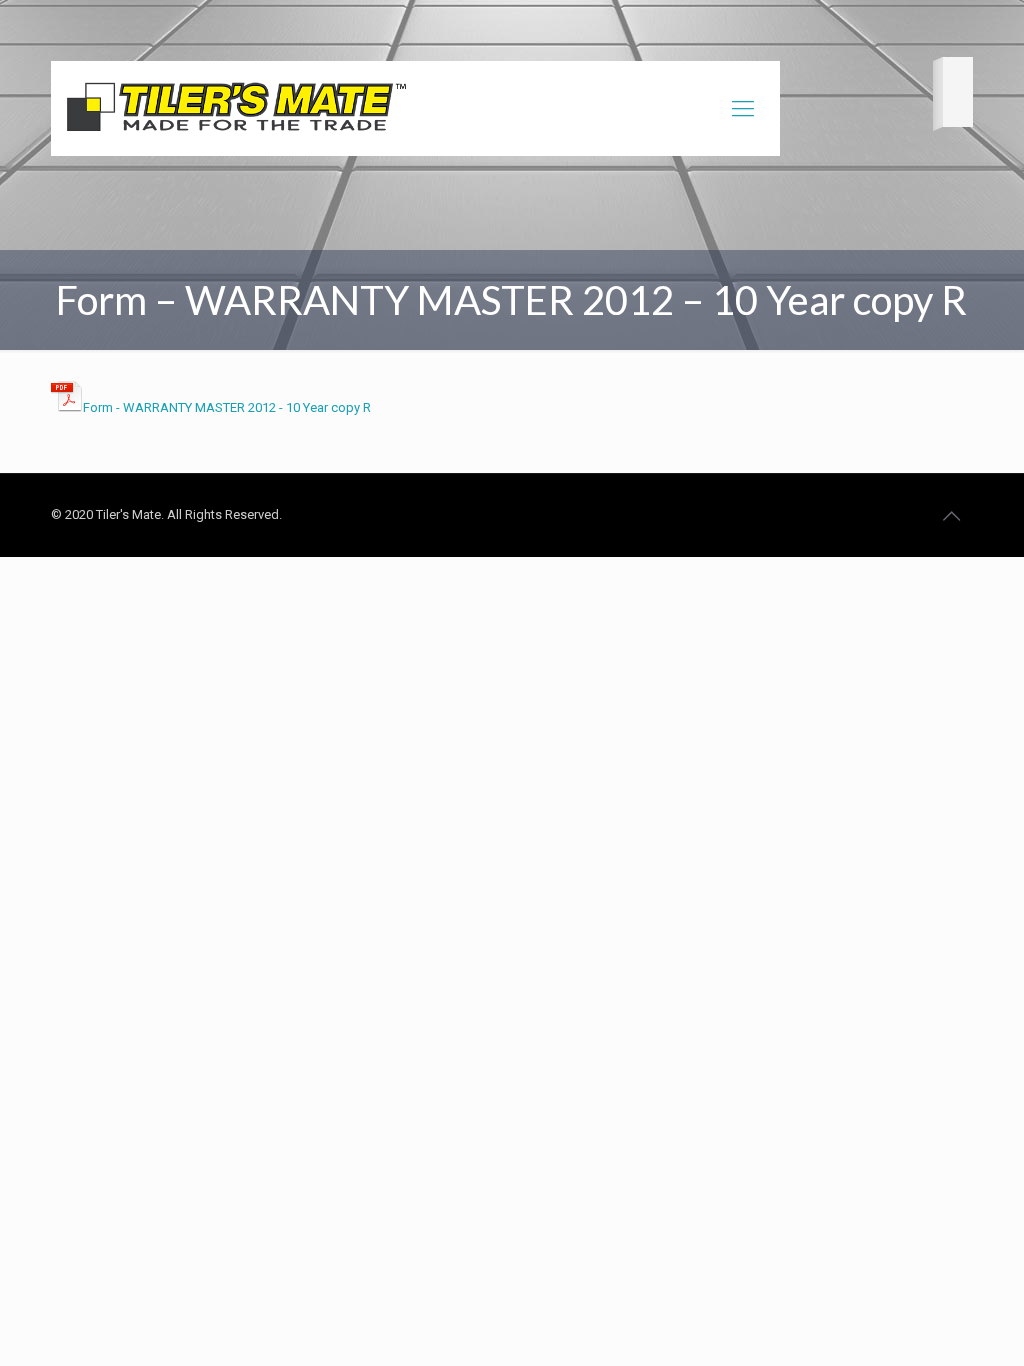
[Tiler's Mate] (236, 111)
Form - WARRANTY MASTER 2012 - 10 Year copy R (227, 407)
